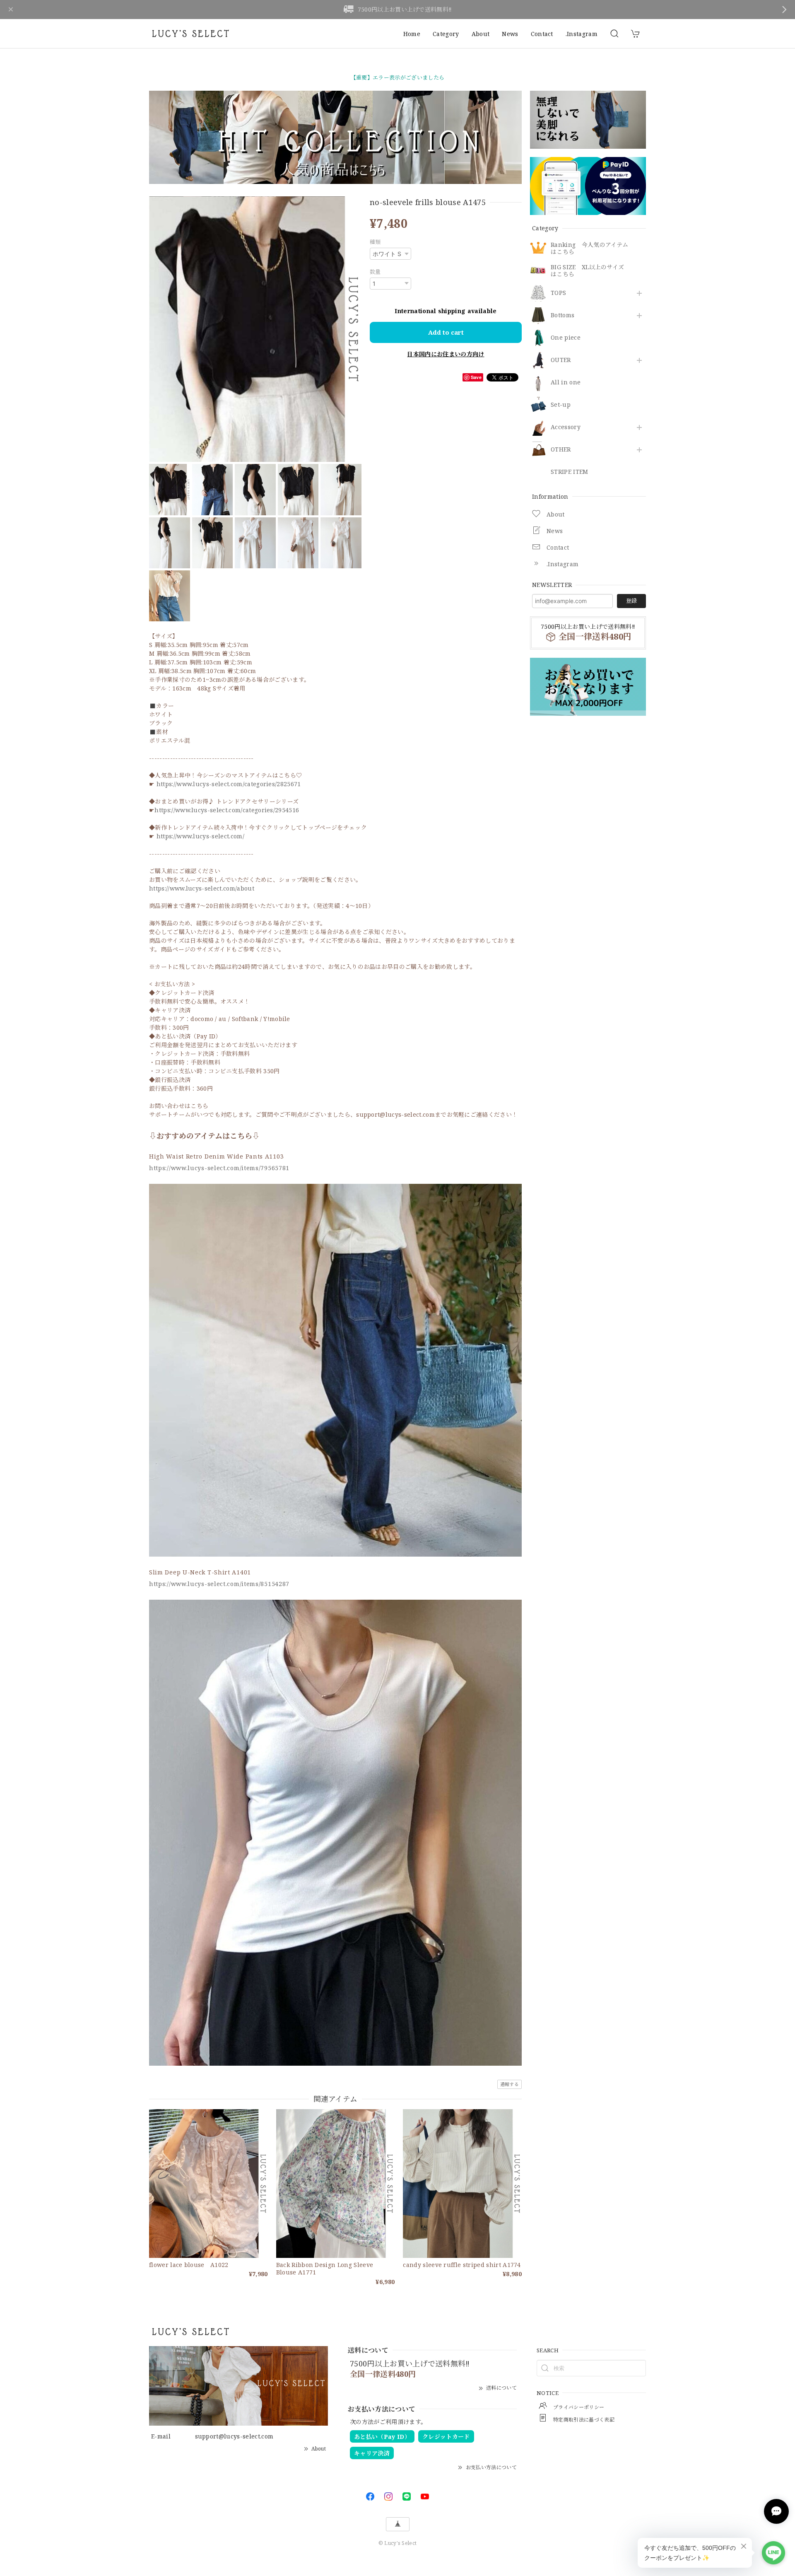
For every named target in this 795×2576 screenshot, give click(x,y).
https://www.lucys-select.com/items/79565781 (219, 1168)
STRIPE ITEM (570, 472)
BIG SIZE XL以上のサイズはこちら (587, 271)
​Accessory (566, 427)
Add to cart (446, 332)
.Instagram (582, 34)
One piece (566, 338)
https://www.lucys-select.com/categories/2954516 (227, 810)
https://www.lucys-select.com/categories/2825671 (229, 784)
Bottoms (563, 315)
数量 (375, 272)
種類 (375, 242)
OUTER (561, 360)
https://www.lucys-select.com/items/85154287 (219, 1584)
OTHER (561, 450)
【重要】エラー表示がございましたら (397, 77)
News (510, 34)
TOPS (558, 293)
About (481, 34)
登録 (631, 601)
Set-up (561, 405)
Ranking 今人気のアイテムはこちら (589, 249)
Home (412, 34)
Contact (542, 34)
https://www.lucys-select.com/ (200, 836)
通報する (510, 2084)
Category (446, 34)
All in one (566, 383)
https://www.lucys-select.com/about (202, 888)
